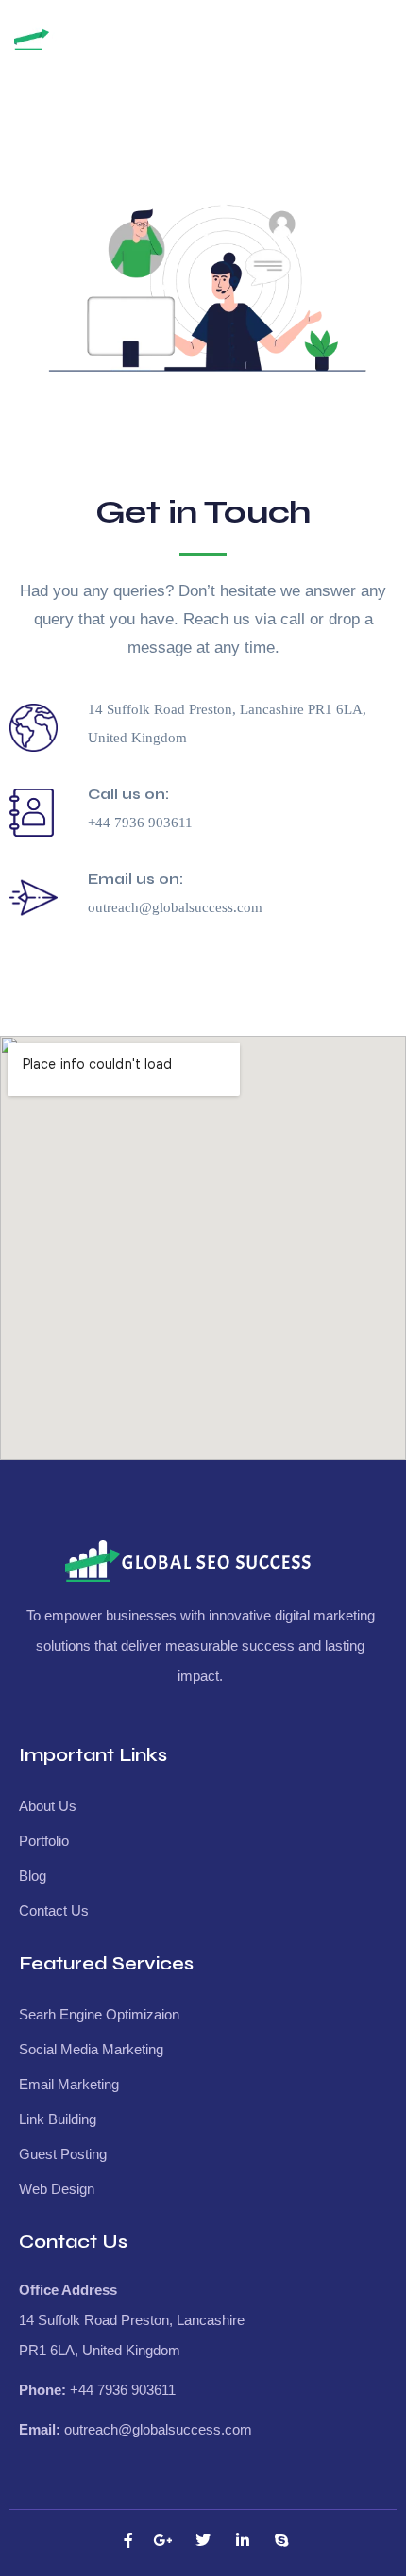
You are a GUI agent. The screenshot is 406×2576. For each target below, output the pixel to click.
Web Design (57, 2189)
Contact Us (54, 1911)
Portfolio (44, 1841)
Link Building (58, 2119)
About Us (48, 1806)
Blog (33, 1876)
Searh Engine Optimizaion (99, 2014)
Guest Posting (63, 2154)
